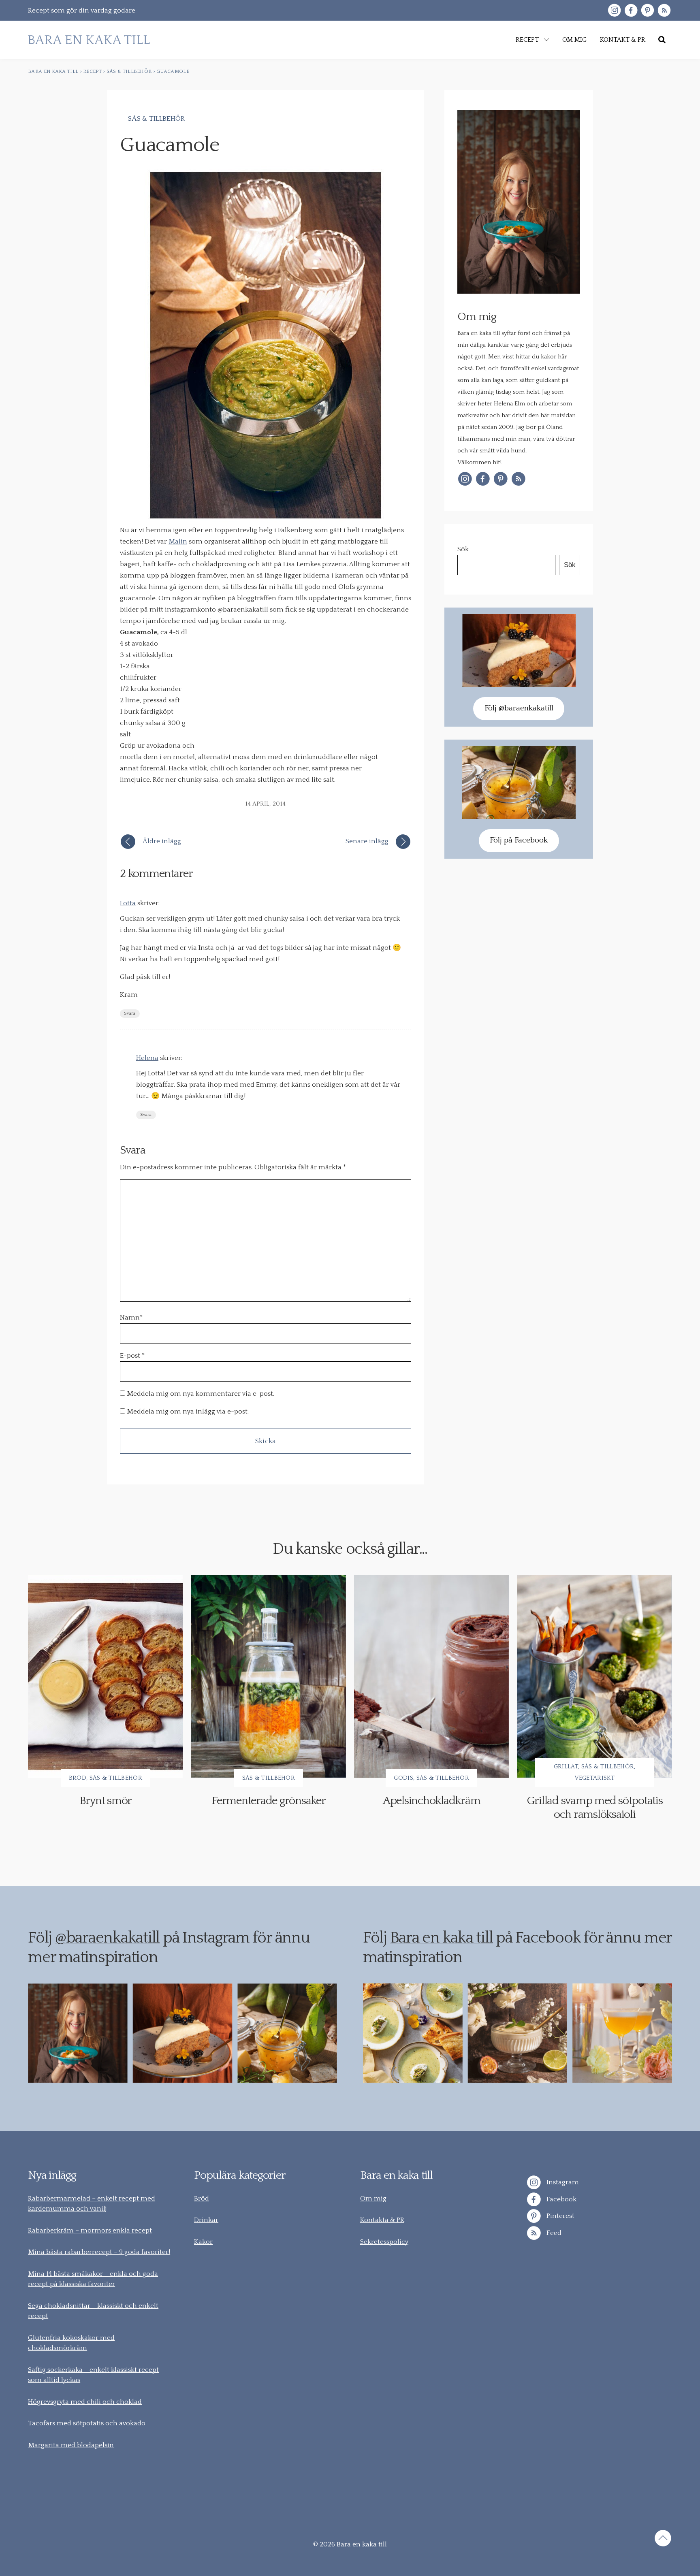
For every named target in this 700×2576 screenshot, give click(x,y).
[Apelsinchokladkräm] (431, 1676)
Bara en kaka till (442, 1938)
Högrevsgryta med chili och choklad (85, 2402)
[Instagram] (614, 10)
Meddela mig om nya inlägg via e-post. (188, 1412)
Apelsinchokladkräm (432, 1801)
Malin (178, 542)
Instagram (562, 2182)
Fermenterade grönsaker (269, 1801)
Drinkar (206, 2220)
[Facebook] (631, 10)
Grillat (566, 1767)
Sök (463, 549)
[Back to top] (663, 2540)
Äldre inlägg (162, 841)
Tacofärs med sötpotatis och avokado (87, 2423)
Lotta (128, 903)
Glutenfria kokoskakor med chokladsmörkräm (71, 2343)
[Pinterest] (648, 10)
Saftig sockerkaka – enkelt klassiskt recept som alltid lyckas (93, 2375)
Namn (131, 1318)
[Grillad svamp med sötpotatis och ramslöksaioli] (594, 1676)
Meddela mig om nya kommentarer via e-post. (201, 1394)
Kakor (203, 2242)
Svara (130, 1014)
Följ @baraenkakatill (519, 708)
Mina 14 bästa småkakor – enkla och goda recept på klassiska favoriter (93, 2279)
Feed (553, 2233)
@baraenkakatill (107, 1938)
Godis (403, 1778)
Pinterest (560, 2216)
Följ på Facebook (519, 840)
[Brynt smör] (105, 1676)
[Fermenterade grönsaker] (269, 1676)
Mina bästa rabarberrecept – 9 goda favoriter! (99, 2252)
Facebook (561, 2199)
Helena (147, 1058)
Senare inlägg (367, 841)
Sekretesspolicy (384, 2242)
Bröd (78, 1778)
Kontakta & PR (382, 2220)
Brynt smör (106, 1801)
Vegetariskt (595, 1778)
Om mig (373, 2199)
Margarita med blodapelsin (71, 2445)
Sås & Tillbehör (157, 119)
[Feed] (664, 10)
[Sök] (662, 40)
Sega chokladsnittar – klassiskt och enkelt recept (93, 2311)
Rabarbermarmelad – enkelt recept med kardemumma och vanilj (92, 2204)
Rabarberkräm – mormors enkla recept (90, 2231)
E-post (130, 1356)
